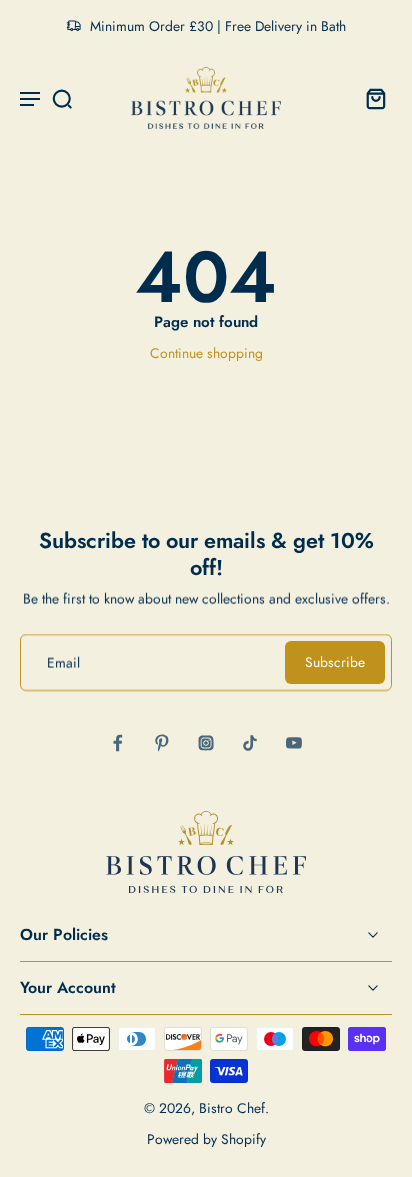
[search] (62, 98)
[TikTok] (250, 743)
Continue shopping (206, 353)
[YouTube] (294, 743)
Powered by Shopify (206, 1139)
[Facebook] (118, 743)
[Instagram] (206, 743)
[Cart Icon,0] (370, 98)
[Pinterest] (162, 743)
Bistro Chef (232, 1108)
